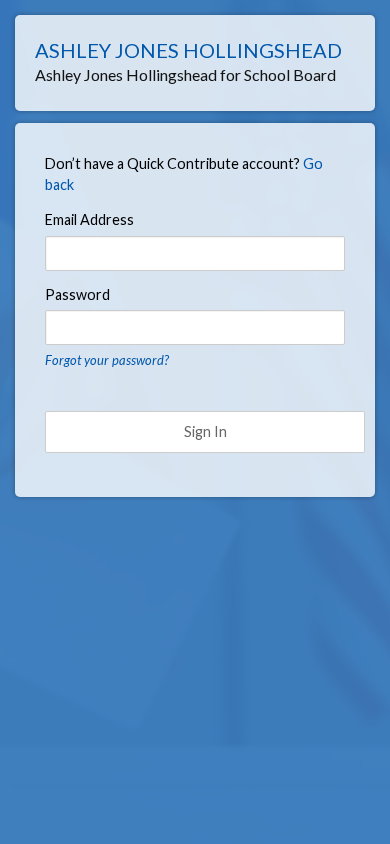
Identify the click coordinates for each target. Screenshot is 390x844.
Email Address (89, 219)
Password (77, 294)
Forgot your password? (107, 360)
